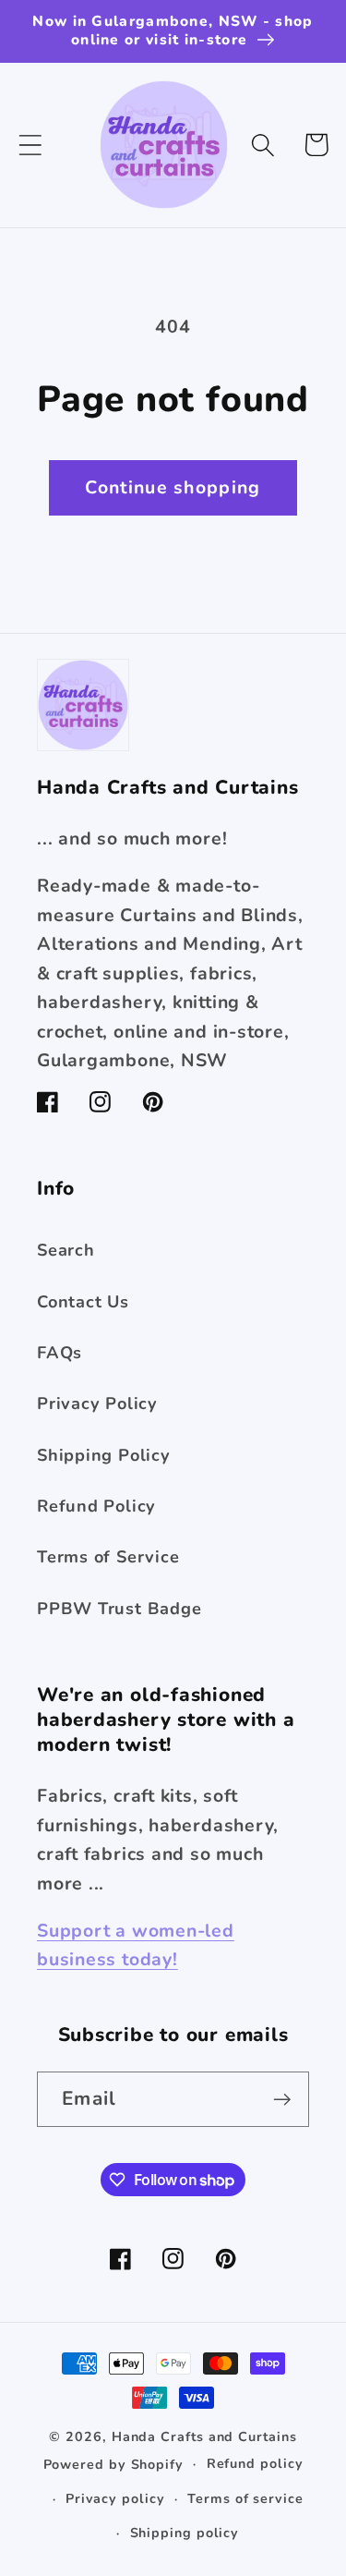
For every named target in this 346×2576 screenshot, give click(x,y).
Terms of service (245, 2499)
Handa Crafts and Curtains (204, 2437)
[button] (30, 145)
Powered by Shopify (113, 2464)
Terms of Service (108, 1557)
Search (66, 1250)
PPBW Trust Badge (119, 1609)
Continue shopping (173, 487)
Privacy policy (115, 2499)
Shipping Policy (104, 1455)
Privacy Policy (97, 1403)
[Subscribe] (282, 2100)
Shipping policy (185, 2533)
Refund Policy (96, 1506)
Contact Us (83, 1302)
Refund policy (255, 2464)
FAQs (60, 1353)
